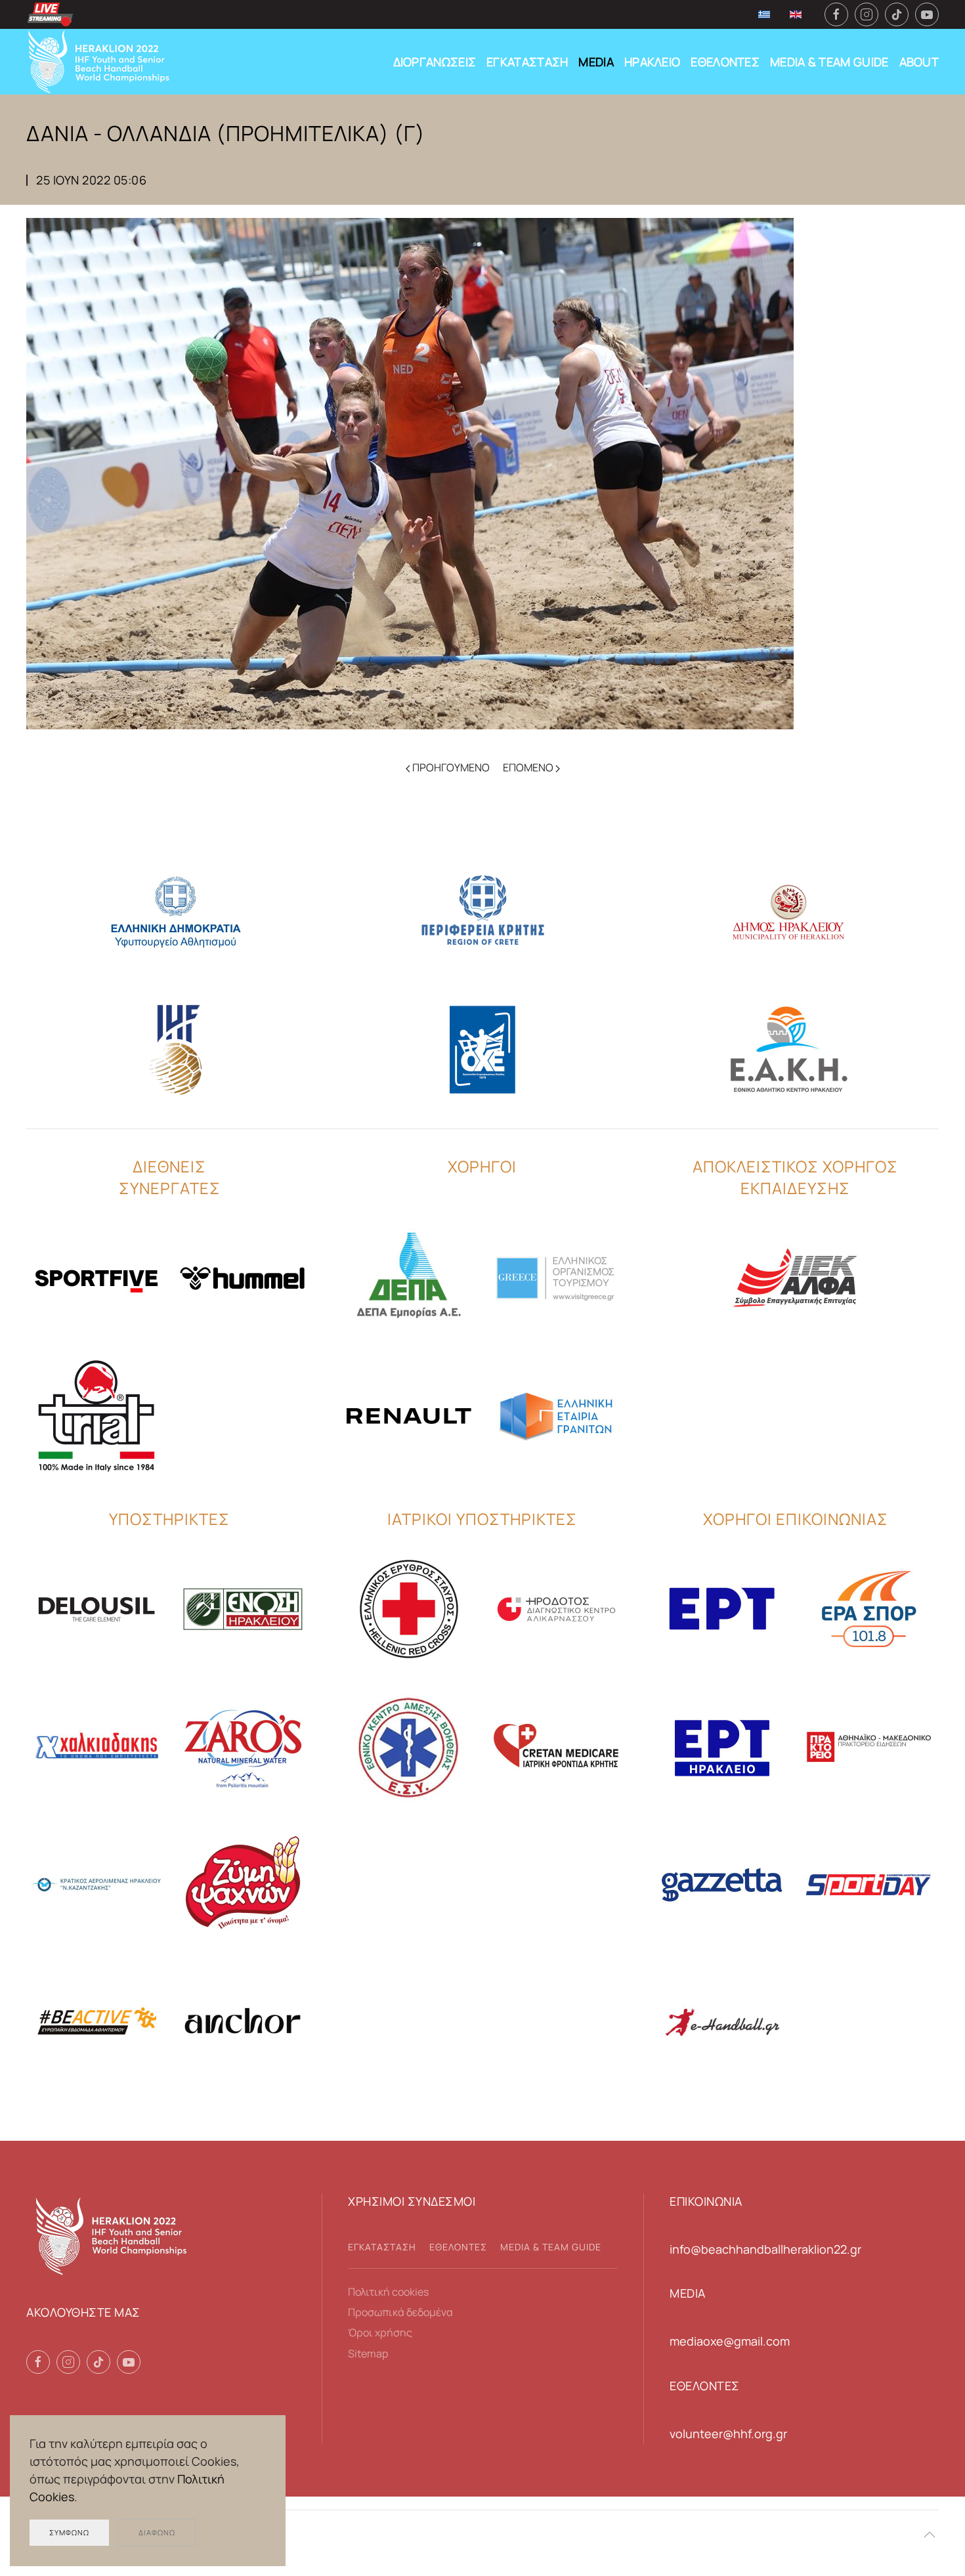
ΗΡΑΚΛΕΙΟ (652, 62)
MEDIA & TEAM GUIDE (829, 62)
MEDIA (596, 62)
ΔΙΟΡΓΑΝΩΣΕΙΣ (435, 62)
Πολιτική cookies (388, 2292)
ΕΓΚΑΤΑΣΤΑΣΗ (527, 62)
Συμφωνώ (69, 2532)
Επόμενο (529, 767)
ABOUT (919, 62)
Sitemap (368, 2353)
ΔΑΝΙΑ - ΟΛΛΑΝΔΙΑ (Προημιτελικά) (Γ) (226, 133)
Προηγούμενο (450, 767)
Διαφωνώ (157, 2532)
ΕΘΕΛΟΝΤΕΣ (725, 62)
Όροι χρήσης (380, 2332)
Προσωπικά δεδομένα (400, 2312)
